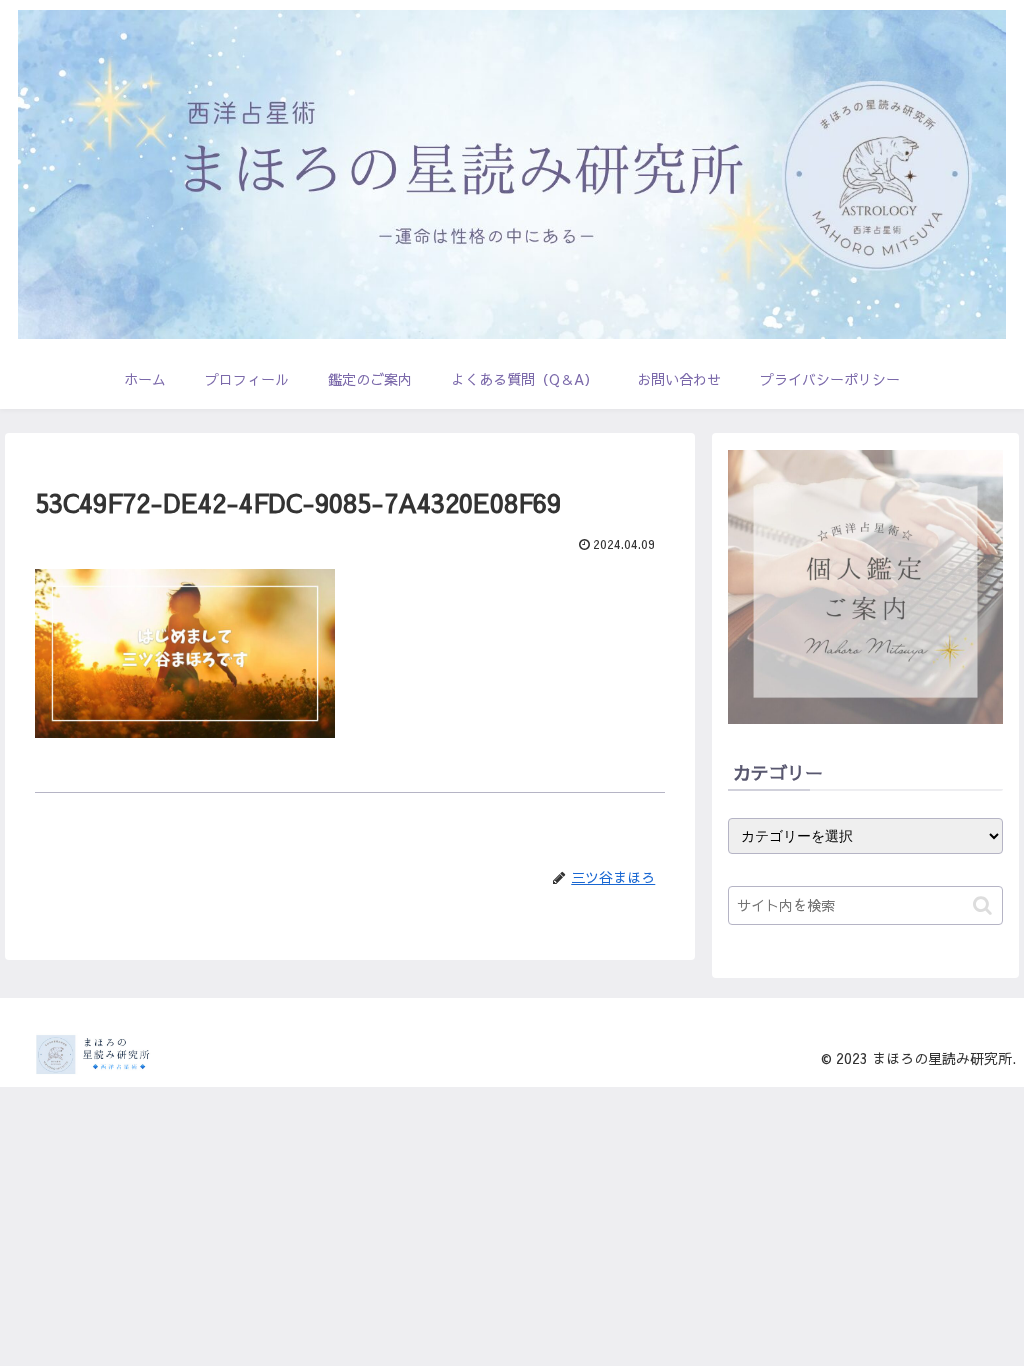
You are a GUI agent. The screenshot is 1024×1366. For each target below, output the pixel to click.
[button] (982, 905)
